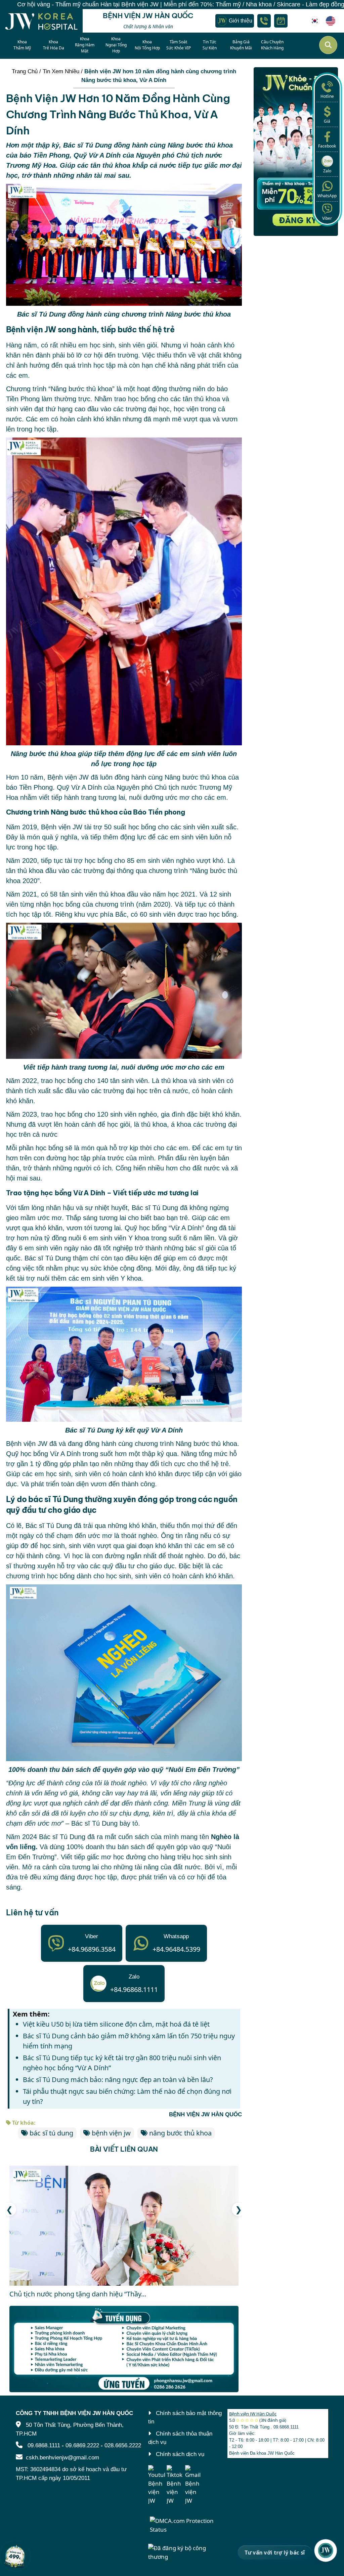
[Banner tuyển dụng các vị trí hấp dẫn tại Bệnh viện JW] (124, 2349)
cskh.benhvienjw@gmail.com (62, 2458)
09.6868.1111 (44, 2445)
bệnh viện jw (111, 2133)
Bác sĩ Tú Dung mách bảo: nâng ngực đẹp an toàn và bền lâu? (118, 2080)
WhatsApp (327, 196)
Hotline (327, 96)
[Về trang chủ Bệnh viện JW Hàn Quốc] (41, 21)
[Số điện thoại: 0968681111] (264, 21)
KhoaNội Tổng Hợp (147, 45)
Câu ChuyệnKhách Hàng (272, 45)
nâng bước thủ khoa (180, 2133)
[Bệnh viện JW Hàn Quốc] (316, 21)
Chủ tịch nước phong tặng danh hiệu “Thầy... (78, 2294)
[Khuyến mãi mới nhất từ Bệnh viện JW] (15, 2556)
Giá (327, 121)
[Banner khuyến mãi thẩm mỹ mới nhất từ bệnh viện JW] (296, 152)
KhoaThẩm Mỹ (22, 45)
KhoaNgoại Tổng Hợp (116, 45)
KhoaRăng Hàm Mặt (85, 45)
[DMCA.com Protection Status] (185, 2524)
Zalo (327, 171)
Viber (327, 218)
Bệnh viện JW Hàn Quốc (253, 2414)
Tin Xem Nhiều (61, 71)
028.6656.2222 (123, 2445)
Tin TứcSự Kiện (210, 45)
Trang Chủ (25, 71)
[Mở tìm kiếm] (328, 45)
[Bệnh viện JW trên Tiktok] (175, 2485)
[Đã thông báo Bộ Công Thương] (185, 2552)
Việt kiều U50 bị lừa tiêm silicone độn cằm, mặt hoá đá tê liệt (116, 2024)
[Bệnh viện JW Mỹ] (331, 21)
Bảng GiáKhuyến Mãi (241, 45)
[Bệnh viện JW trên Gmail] (193, 2485)
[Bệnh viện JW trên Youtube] (157, 2485)
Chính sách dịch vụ (180, 2454)
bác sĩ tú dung (51, 2133)
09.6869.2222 (82, 2445)
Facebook (327, 146)
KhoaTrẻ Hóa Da (54, 45)
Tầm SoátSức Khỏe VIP (179, 45)
